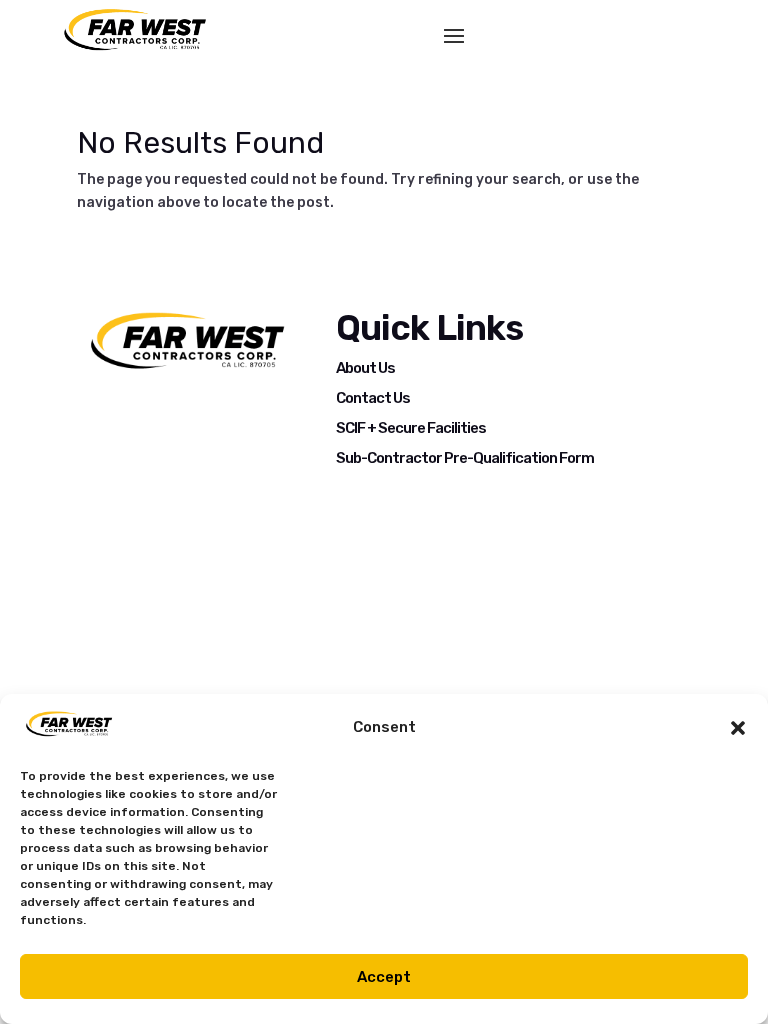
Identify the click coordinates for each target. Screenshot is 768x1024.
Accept (384, 977)
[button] (738, 728)
